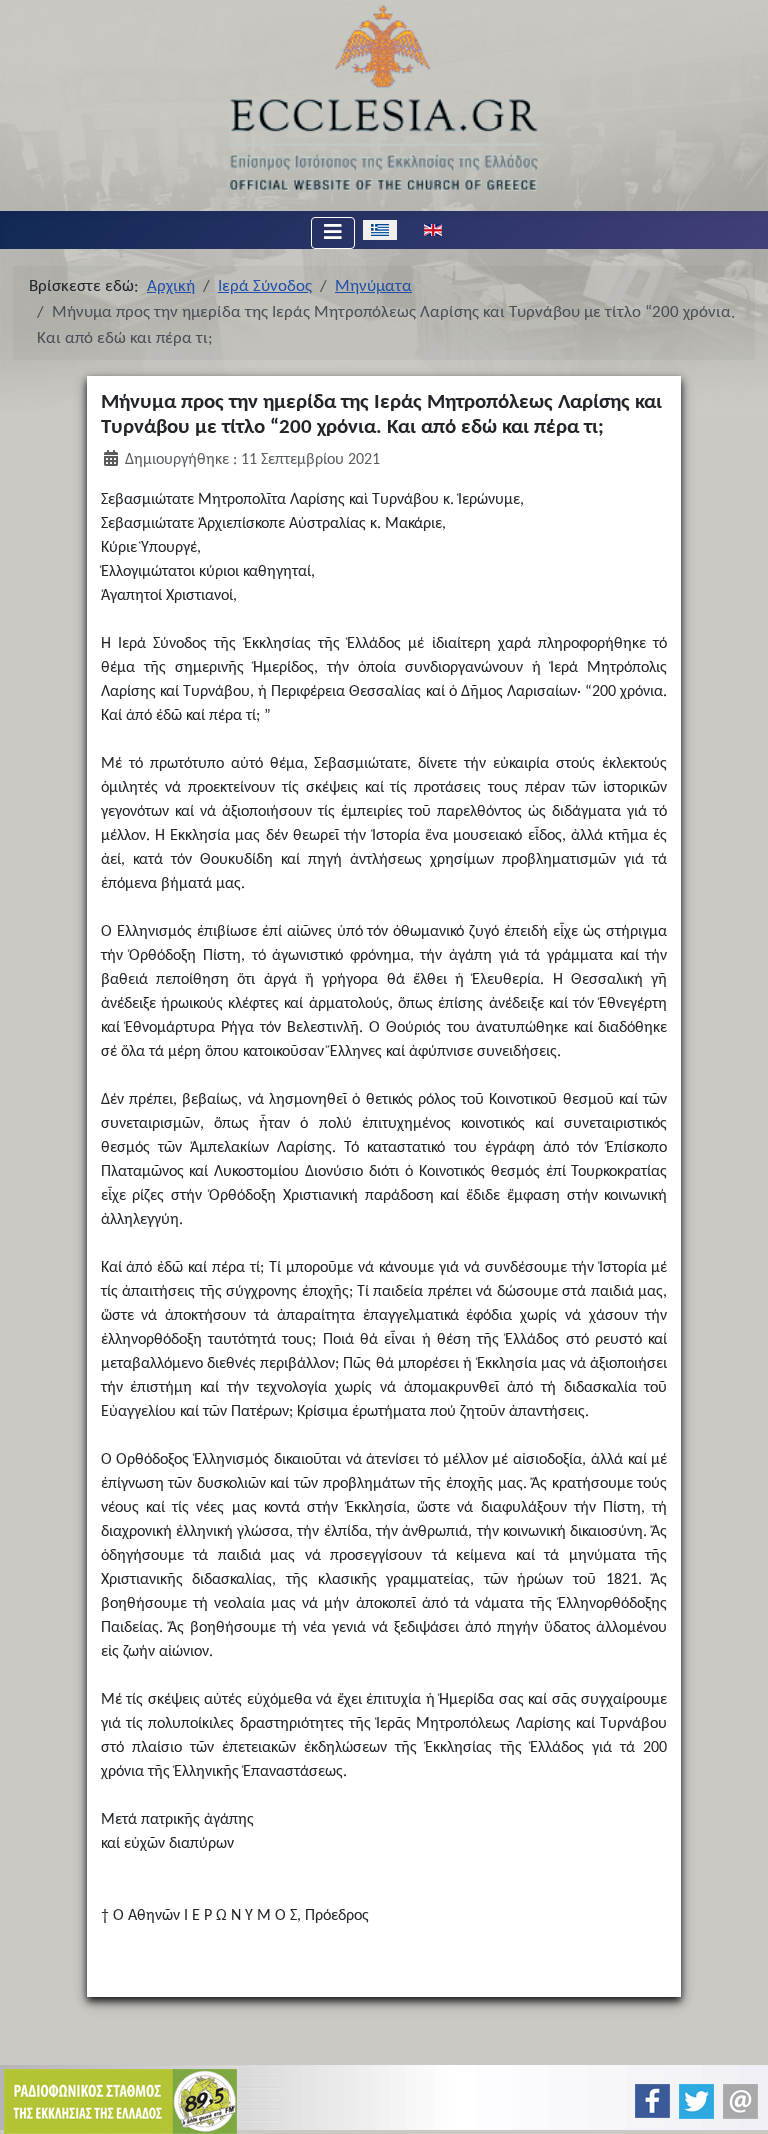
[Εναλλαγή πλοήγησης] (333, 233)
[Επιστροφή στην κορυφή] (736, 2101)
